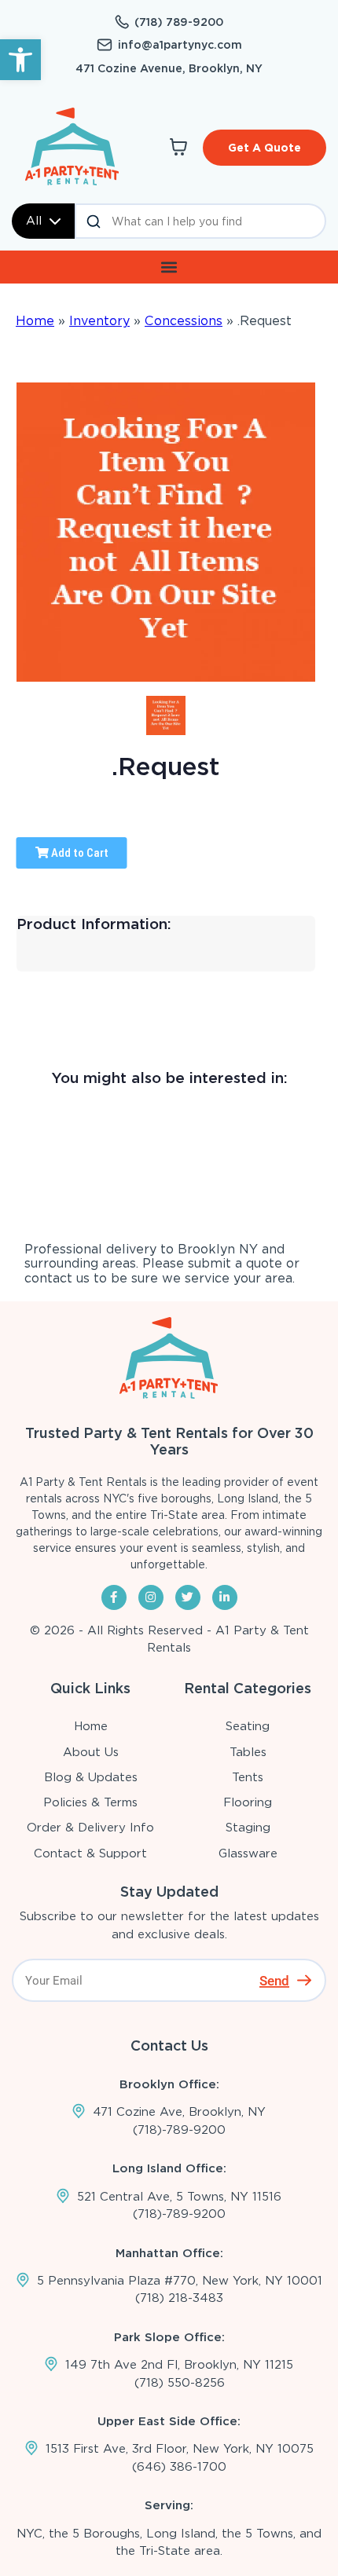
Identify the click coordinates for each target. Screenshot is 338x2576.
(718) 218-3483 (179, 2298)
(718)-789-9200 (179, 2130)
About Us (91, 1752)
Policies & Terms (90, 1802)
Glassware (248, 1853)
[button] (20, 60)
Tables (248, 1752)
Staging (248, 1828)
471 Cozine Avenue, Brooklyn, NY (169, 68)
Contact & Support (90, 1853)
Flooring (248, 1802)
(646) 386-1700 (179, 2467)
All (34, 221)
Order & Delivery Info (90, 1828)
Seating (248, 1726)
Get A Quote (265, 148)
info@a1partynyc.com (180, 45)
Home (35, 321)
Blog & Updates (91, 1777)
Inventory (99, 321)
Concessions (184, 321)
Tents (248, 1777)
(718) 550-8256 (180, 2383)
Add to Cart (79, 853)
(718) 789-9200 (179, 22)
